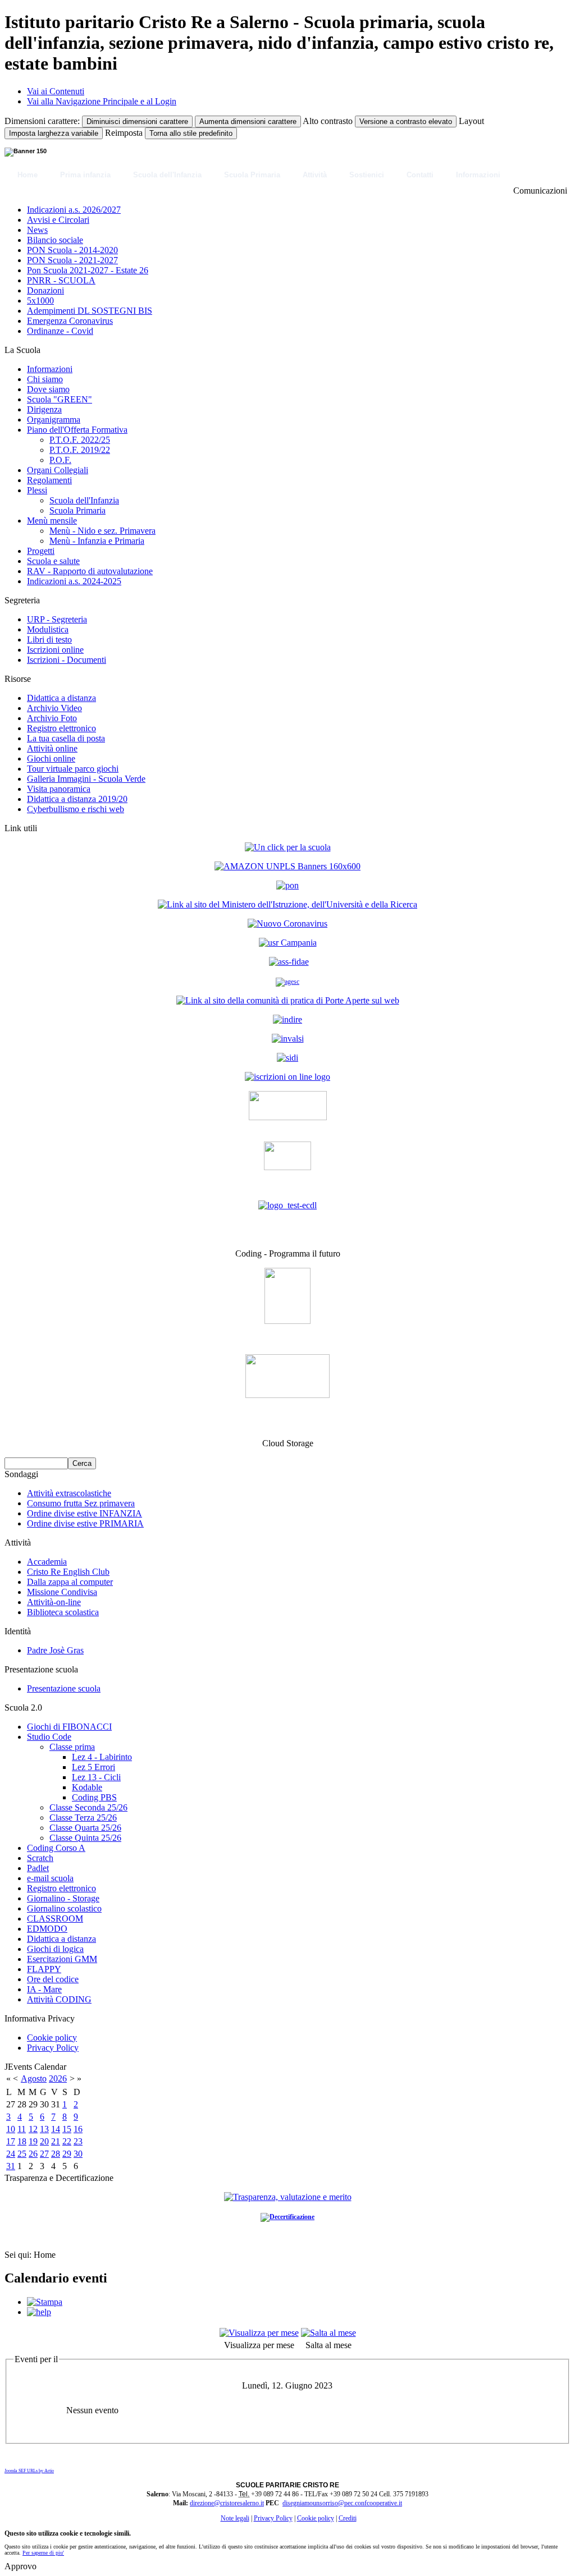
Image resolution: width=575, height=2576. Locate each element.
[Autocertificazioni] (287, 1167)
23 (78, 2141)
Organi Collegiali (58, 470)
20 (44, 2141)
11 (22, 2129)
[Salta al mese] (328, 2333)
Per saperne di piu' (43, 2553)
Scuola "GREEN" (60, 399)
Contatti (420, 175)
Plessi (37, 490)
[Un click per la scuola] (287, 866)
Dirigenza (44, 409)
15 (67, 2129)
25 (22, 2154)
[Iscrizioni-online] (287, 1077)
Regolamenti (49, 480)
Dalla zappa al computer (70, 1582)
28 (56, 2154)
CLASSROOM (55, 1919)
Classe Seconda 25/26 (88, 1807)
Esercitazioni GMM (62, 1959)
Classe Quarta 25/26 (85, 1828)
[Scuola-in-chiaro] (288, 1117)
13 (44, 2129)
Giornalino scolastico (64, 1908)
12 (33, 2129)
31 (11, 2166)
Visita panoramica (59, 789)
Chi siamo (45, 379)
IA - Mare (44, 1989)
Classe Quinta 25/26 (85, 1838)
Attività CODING (59, 1999)
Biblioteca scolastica (63, 1612)
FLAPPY (44, 1969)
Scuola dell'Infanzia (167, 175)
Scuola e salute (53, 561)
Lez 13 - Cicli (96, 1777)
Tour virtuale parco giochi (73, 769)
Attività (315, 175)
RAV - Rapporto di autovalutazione (90, 571)
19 (33, 2141)
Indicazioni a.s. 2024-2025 (74, 581)
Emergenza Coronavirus (70, 321)
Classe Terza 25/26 (83, 1818)
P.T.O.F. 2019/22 (80, 450)
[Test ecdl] (287, 1205)
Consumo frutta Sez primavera (81, 1503)
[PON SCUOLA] (287, 885)
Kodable (87, 1787)
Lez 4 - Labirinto (102, 1757)
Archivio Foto (52, 718)
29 (67, 2154)
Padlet (38, 1868)
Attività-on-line (54, 1602)
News (37, 230)
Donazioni (45, 290)
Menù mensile (52, 521)
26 (33, 2154)
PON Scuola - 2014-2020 (72, 250)
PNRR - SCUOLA (61, 280)
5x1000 (40, 301)
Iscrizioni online (55, 650)
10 (11, 2129)
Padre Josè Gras (55, 1650)
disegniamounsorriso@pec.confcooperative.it (342, 2503)
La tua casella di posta (66, 738)
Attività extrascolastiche (69, 1493)
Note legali (235, 2518)
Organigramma (54, 420)
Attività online (52, 748)
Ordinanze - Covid (60, 331)
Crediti (348, 2518)
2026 (58, 2078)
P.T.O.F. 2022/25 (80, 440)
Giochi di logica (55, 1949)
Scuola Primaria (252, 175)
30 (78, 2154)
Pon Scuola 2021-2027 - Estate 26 (88, 270)
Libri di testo (49, 640)
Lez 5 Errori (93, 1767)
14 (56, 2129)
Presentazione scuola (64, 1688)
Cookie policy (52, 2038)
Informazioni (478, 175)
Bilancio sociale (55, 240)
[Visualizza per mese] (259, 2333)
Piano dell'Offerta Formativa (77, 430)
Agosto (34, 2078)
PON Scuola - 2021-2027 (72, 260)
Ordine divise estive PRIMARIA (85, 1523)
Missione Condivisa (62, 1592)
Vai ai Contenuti (56, 91)
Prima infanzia (85, 175)
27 (44, 2154)
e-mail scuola (50, 1878)
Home (28, 175)
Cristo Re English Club (68, 1572)
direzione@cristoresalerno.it (227, 2503)
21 (56, 2141)
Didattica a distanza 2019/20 (77, 799)
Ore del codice (53, 1979)
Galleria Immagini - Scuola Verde (86, 779)
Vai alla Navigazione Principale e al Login (102, 101)
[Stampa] (45, 2302)
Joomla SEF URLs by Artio (29, 2471)
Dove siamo (48, 389)
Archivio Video (54, 708)
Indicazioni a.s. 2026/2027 (74, 210)
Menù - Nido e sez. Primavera (102, 531)
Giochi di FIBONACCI (69, 1727)
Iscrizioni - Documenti (67, 660)
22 (67, 2141)
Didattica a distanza (61, 698)
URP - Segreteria (57, 619)
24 (11, 2154)
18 (22, 2141)
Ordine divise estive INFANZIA (85, 1513)
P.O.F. (60, 460)
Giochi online (51, 758)
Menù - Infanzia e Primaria (97, 541)
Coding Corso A (56, 1848)
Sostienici (367, 175)
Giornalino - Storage (63, 1898)
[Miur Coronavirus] (287, 923)
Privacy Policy (53, 2048)
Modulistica (48, 629)
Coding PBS (94, 1797)
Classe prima (72, 1747)
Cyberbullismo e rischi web (76, 809)
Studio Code (49, 1737)
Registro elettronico (61, 728)
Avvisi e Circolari (58, 220)
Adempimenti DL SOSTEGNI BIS (90, 311)
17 (11, 2141)
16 (78, 2129)
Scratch (40, 1858)
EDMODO (47, 1929)
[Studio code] (287, 1321)
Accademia (47, 1562)
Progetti (41, 551)
